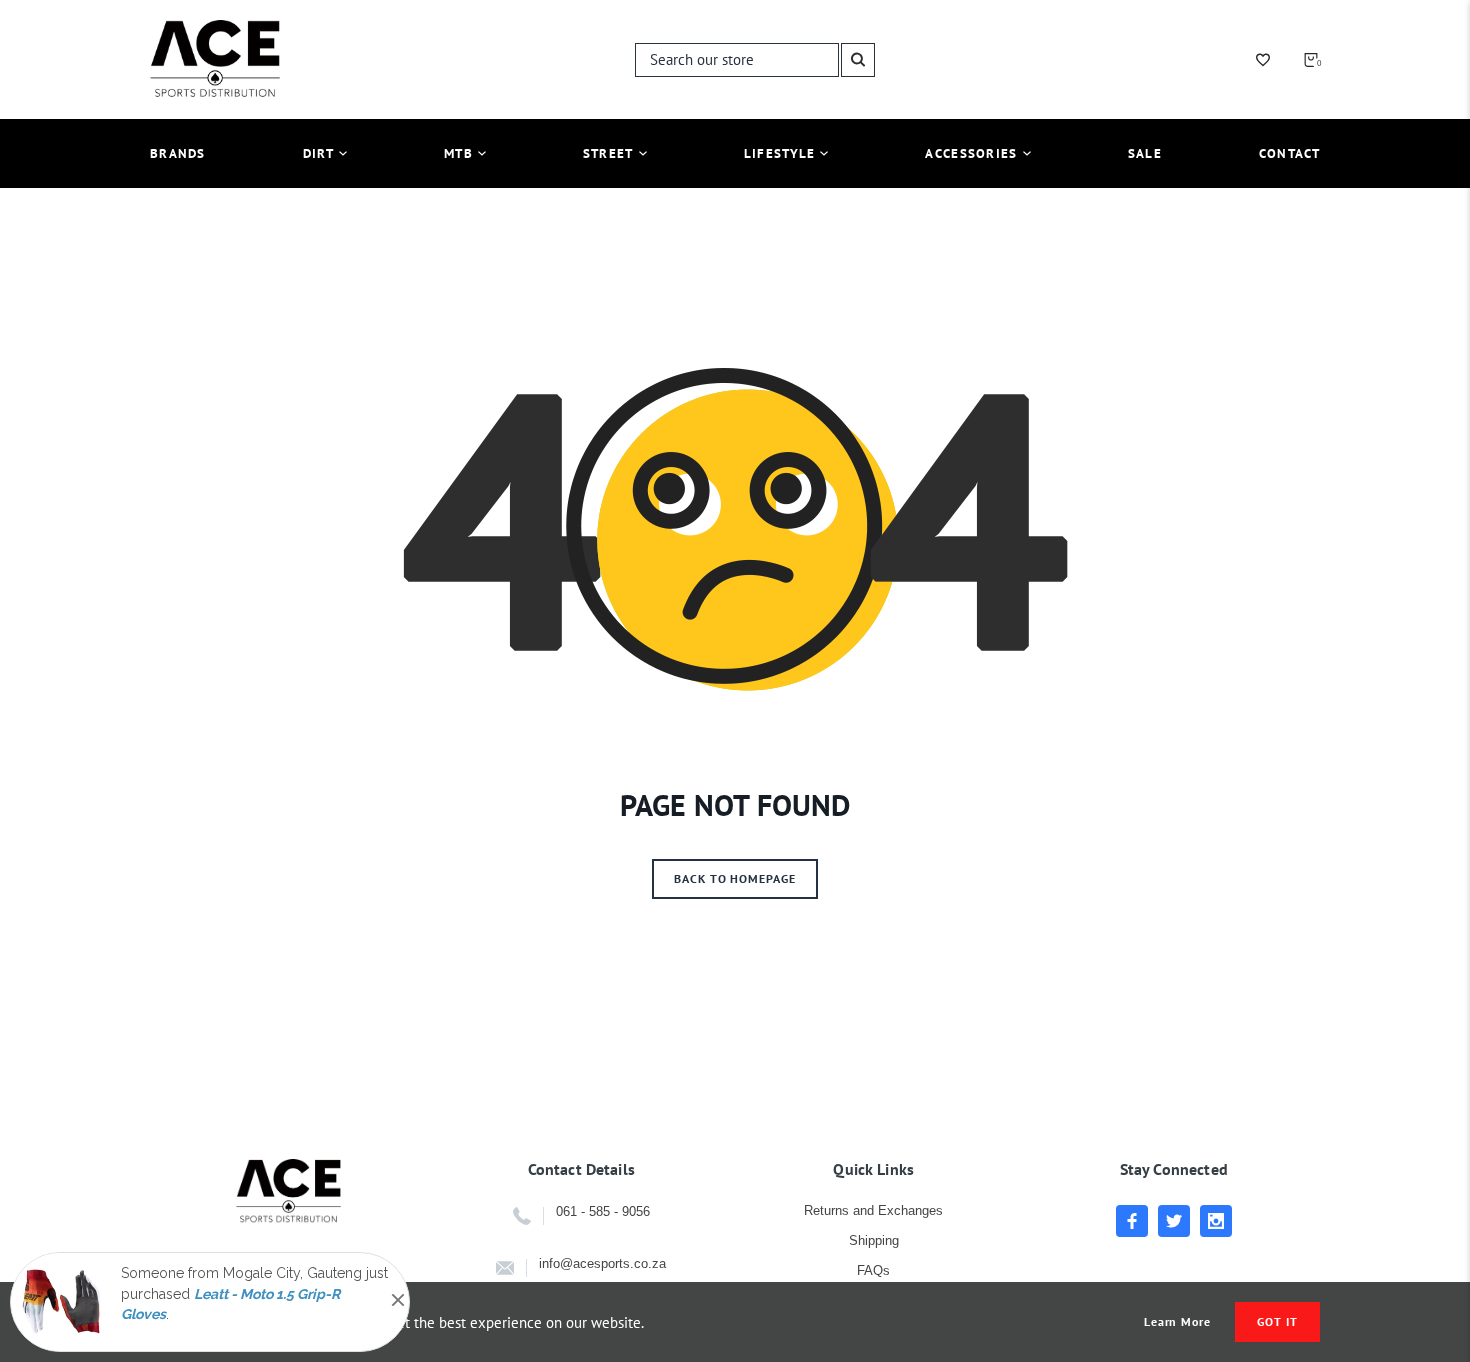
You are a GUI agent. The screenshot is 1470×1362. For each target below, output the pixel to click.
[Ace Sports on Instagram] (1216, 1221)
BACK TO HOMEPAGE (735, 878)
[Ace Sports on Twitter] (1174, 1221)
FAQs (873, 1270)
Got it (1277, 1321)
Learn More (1178, 1322)
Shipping (874, 1240)
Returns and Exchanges (873, 1210)
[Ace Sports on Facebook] (1132, 1221)
